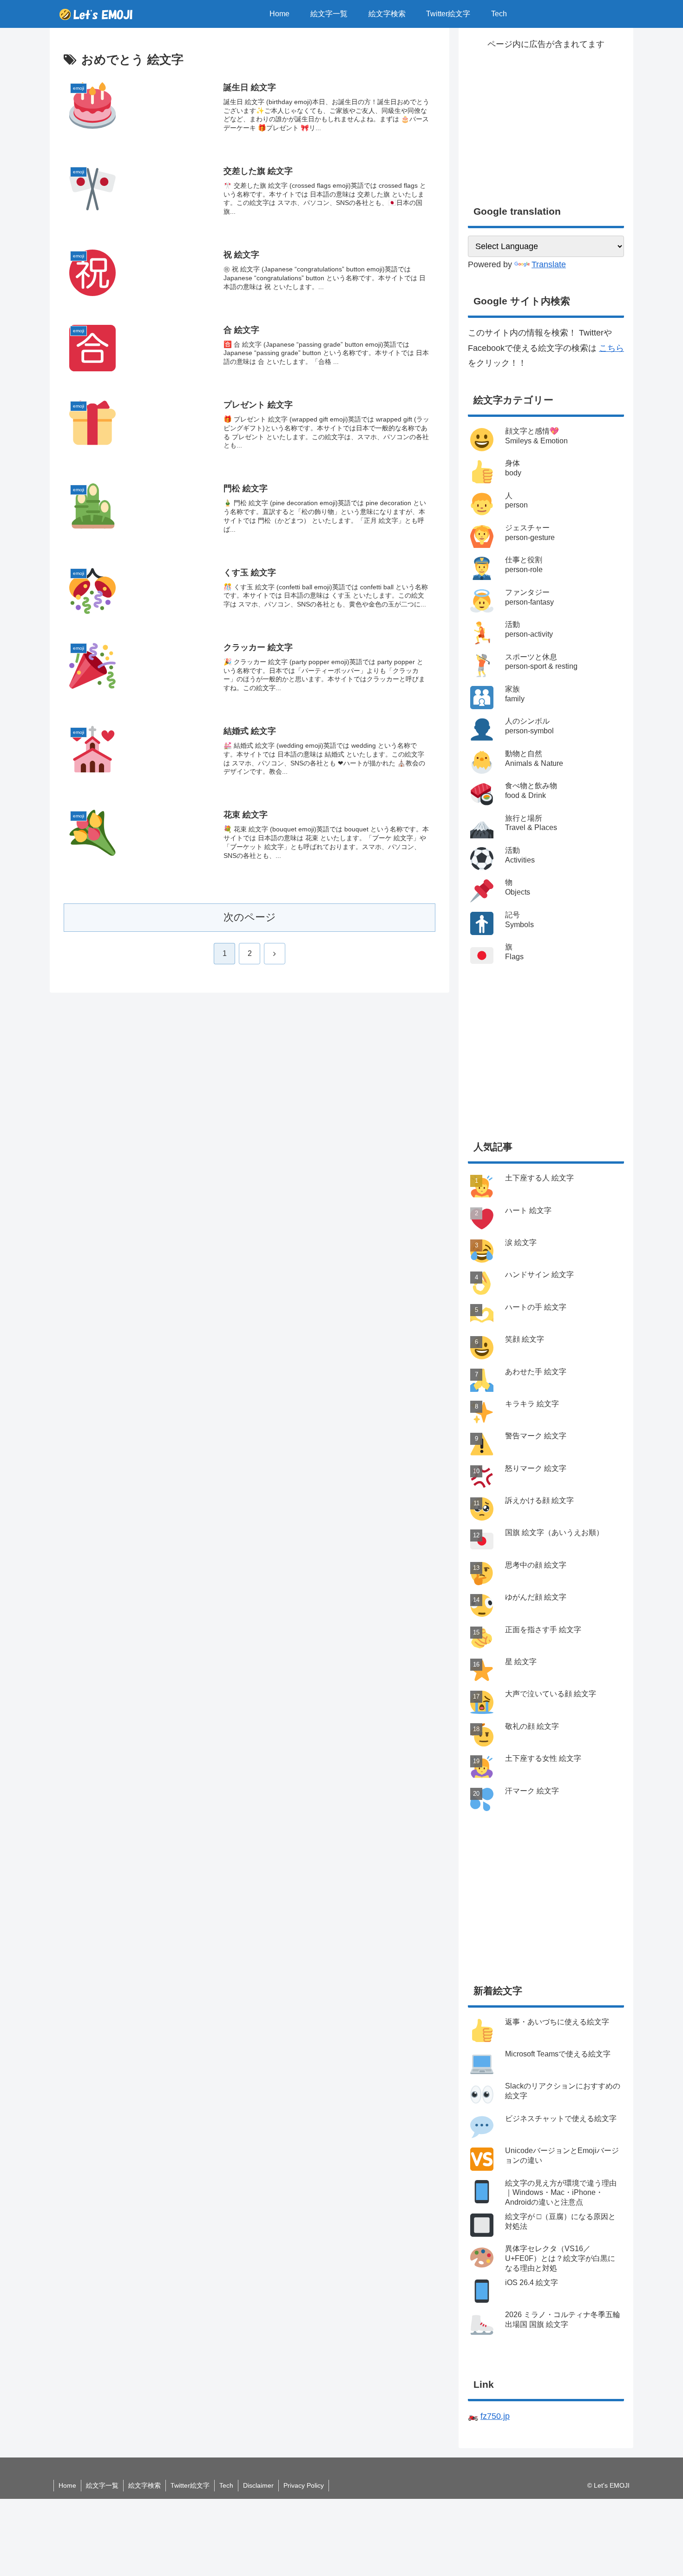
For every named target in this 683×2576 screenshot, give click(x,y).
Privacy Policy (304, 2485)
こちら (611, 348)
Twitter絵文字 (190, 2485)
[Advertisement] (546, 117)
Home (67, 2485)
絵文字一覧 (102, 2485)
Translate (549, 264)
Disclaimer (258, 2485)
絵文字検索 (144, 2485)
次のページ (250, 917)
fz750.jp (495, 2416)
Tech (226, 2485)
